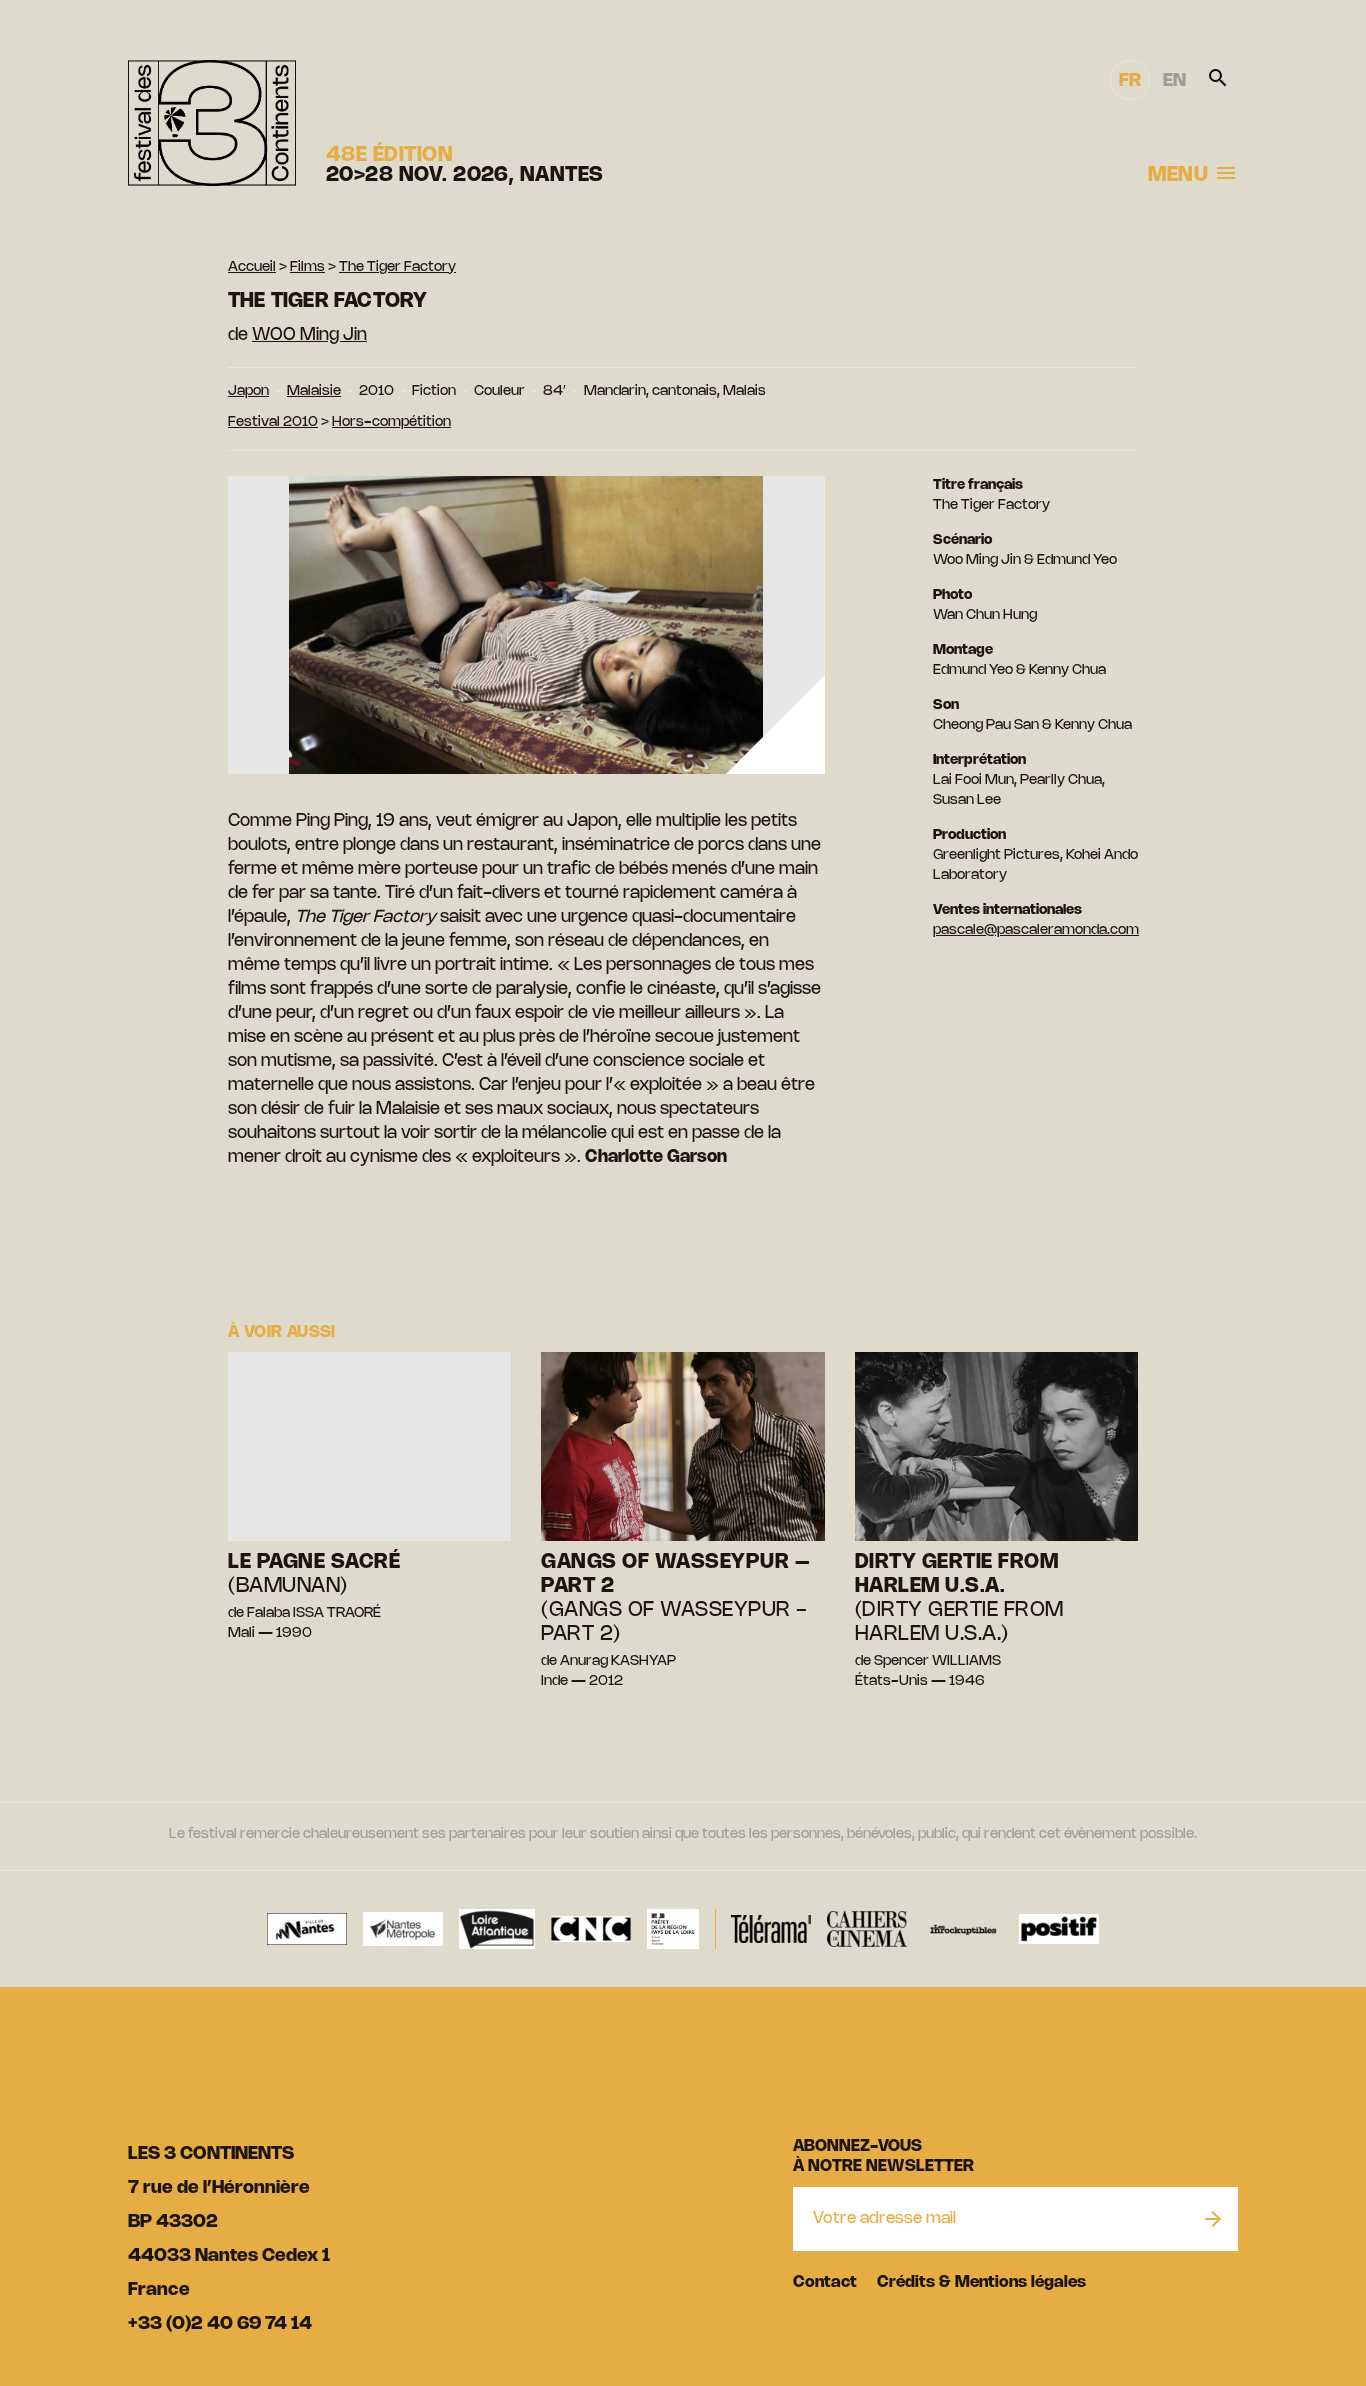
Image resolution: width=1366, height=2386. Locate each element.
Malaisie (314, 391)
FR (1130, 81)
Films (307, 267)
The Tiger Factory (397, 267)
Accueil (252, 267)
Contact (825, 2282)
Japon (248, 391)
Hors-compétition (391, 422)
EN (1174, 81)
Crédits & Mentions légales (981, 2282)
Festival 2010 (273, 422)
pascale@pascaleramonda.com (1036, 930)
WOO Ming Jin (309, 335)
